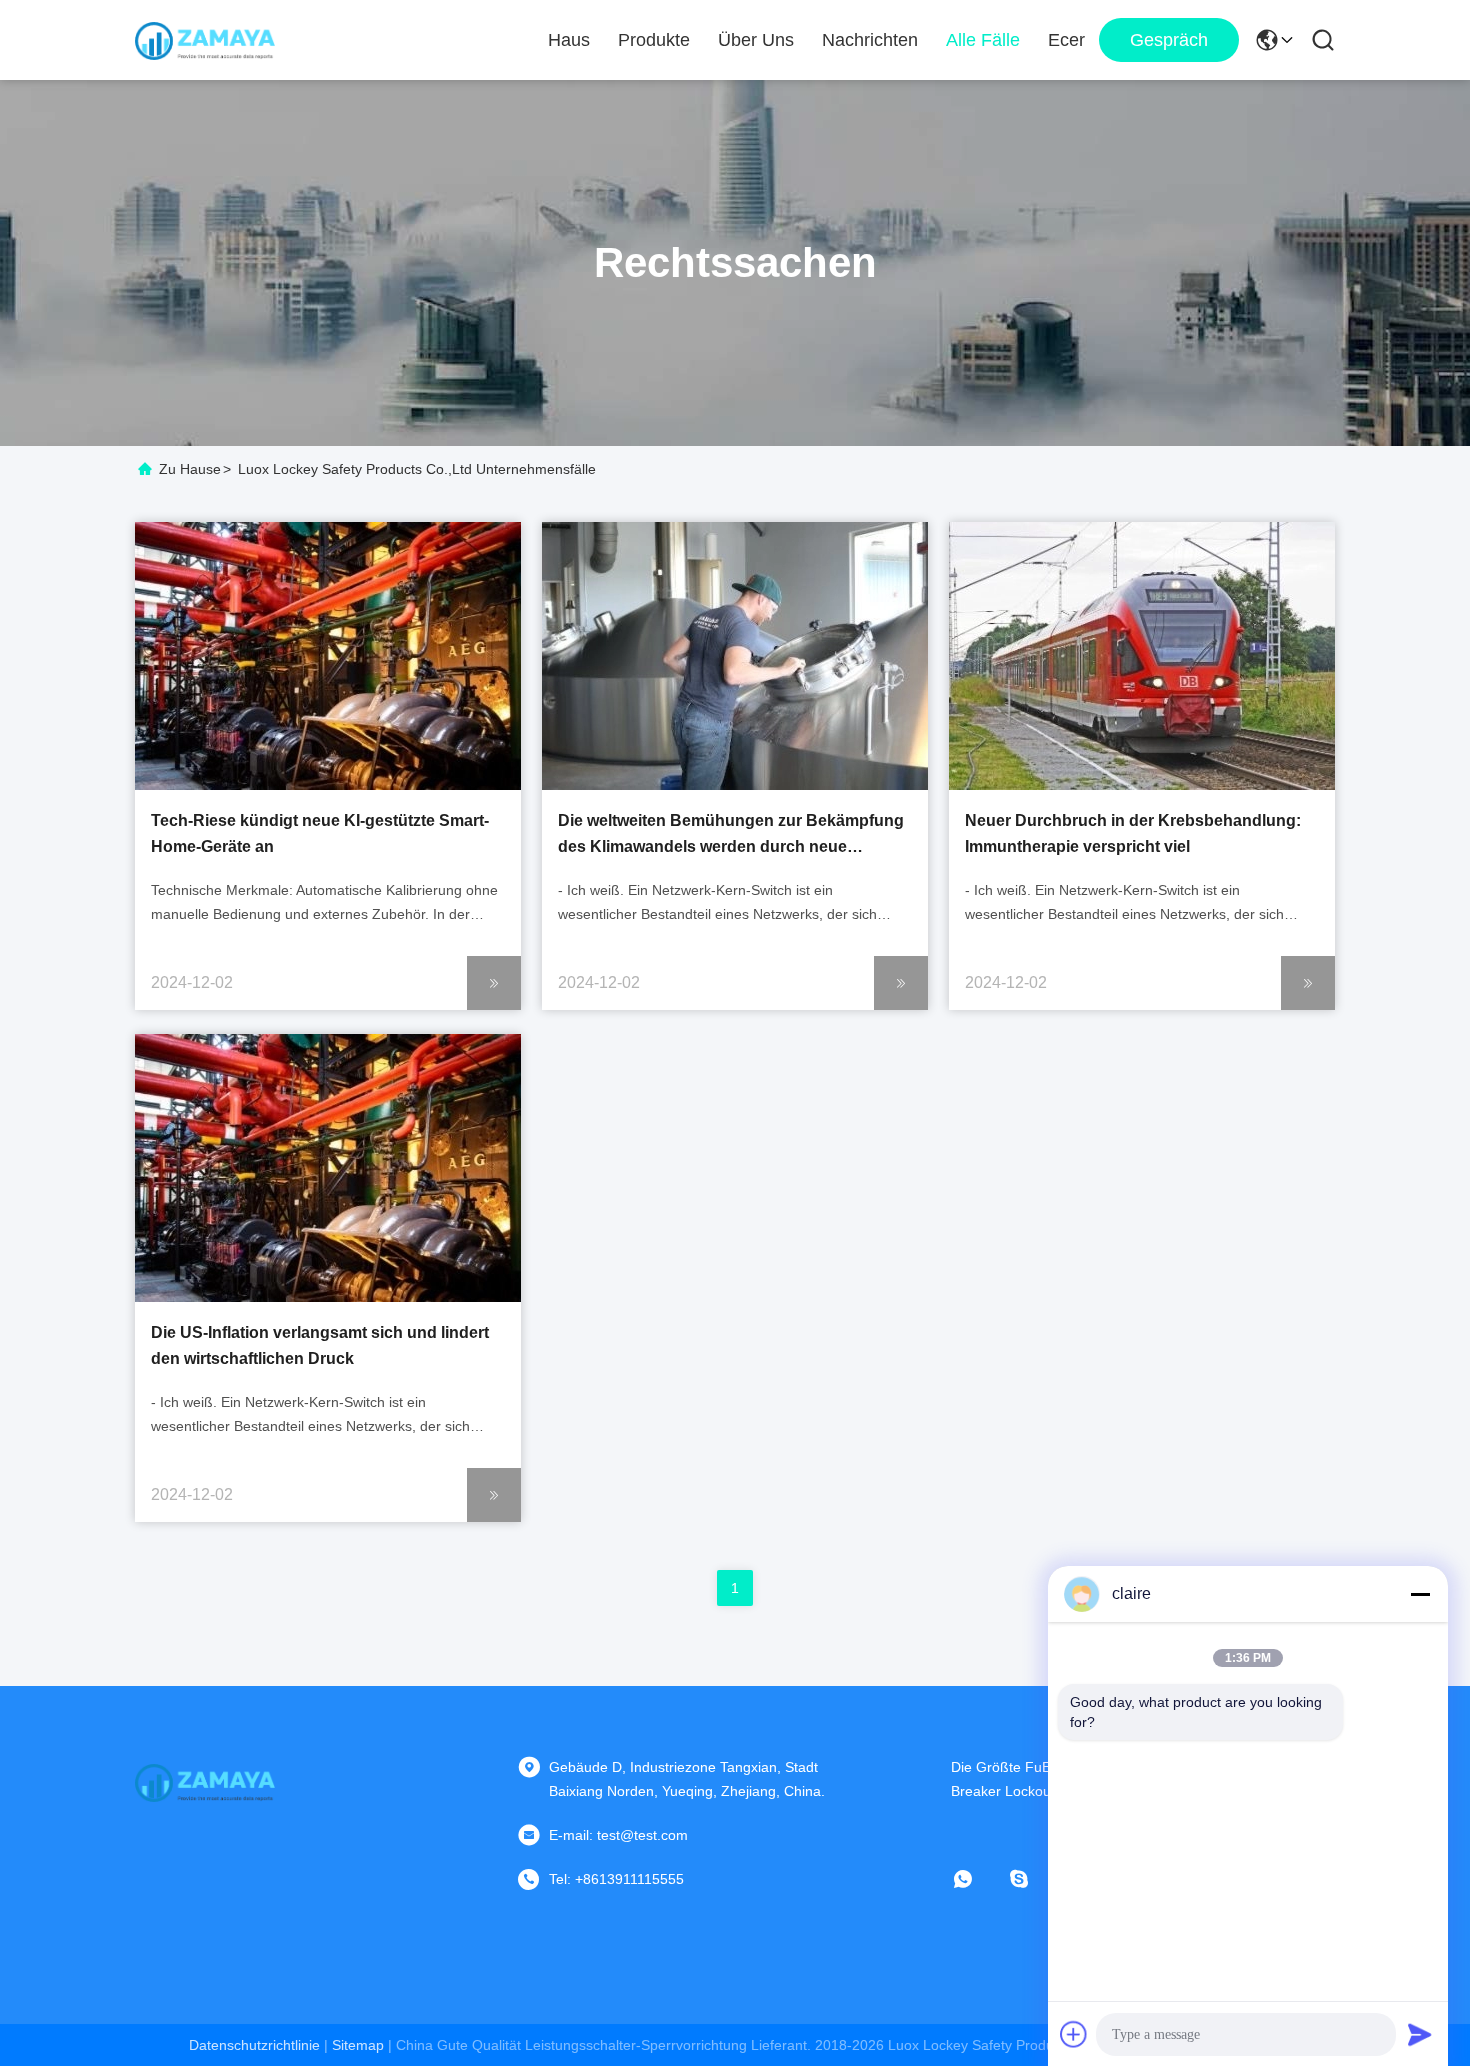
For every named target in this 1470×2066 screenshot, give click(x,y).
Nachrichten (870, 40)
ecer (1066, 40)
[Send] (1420, 2034)
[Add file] (1074, 2034)
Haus (569, 40)
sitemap (358, 2045)
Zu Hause (190, 469)
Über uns (756, 40)
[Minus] (1420, 1594)
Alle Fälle (983, 40)
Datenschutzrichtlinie (254, 2045)
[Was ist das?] (977, 1879)
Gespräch (1169, 40)
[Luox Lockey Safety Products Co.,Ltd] (205, 40)
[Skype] (1033, 1879)
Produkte (654, 40)
